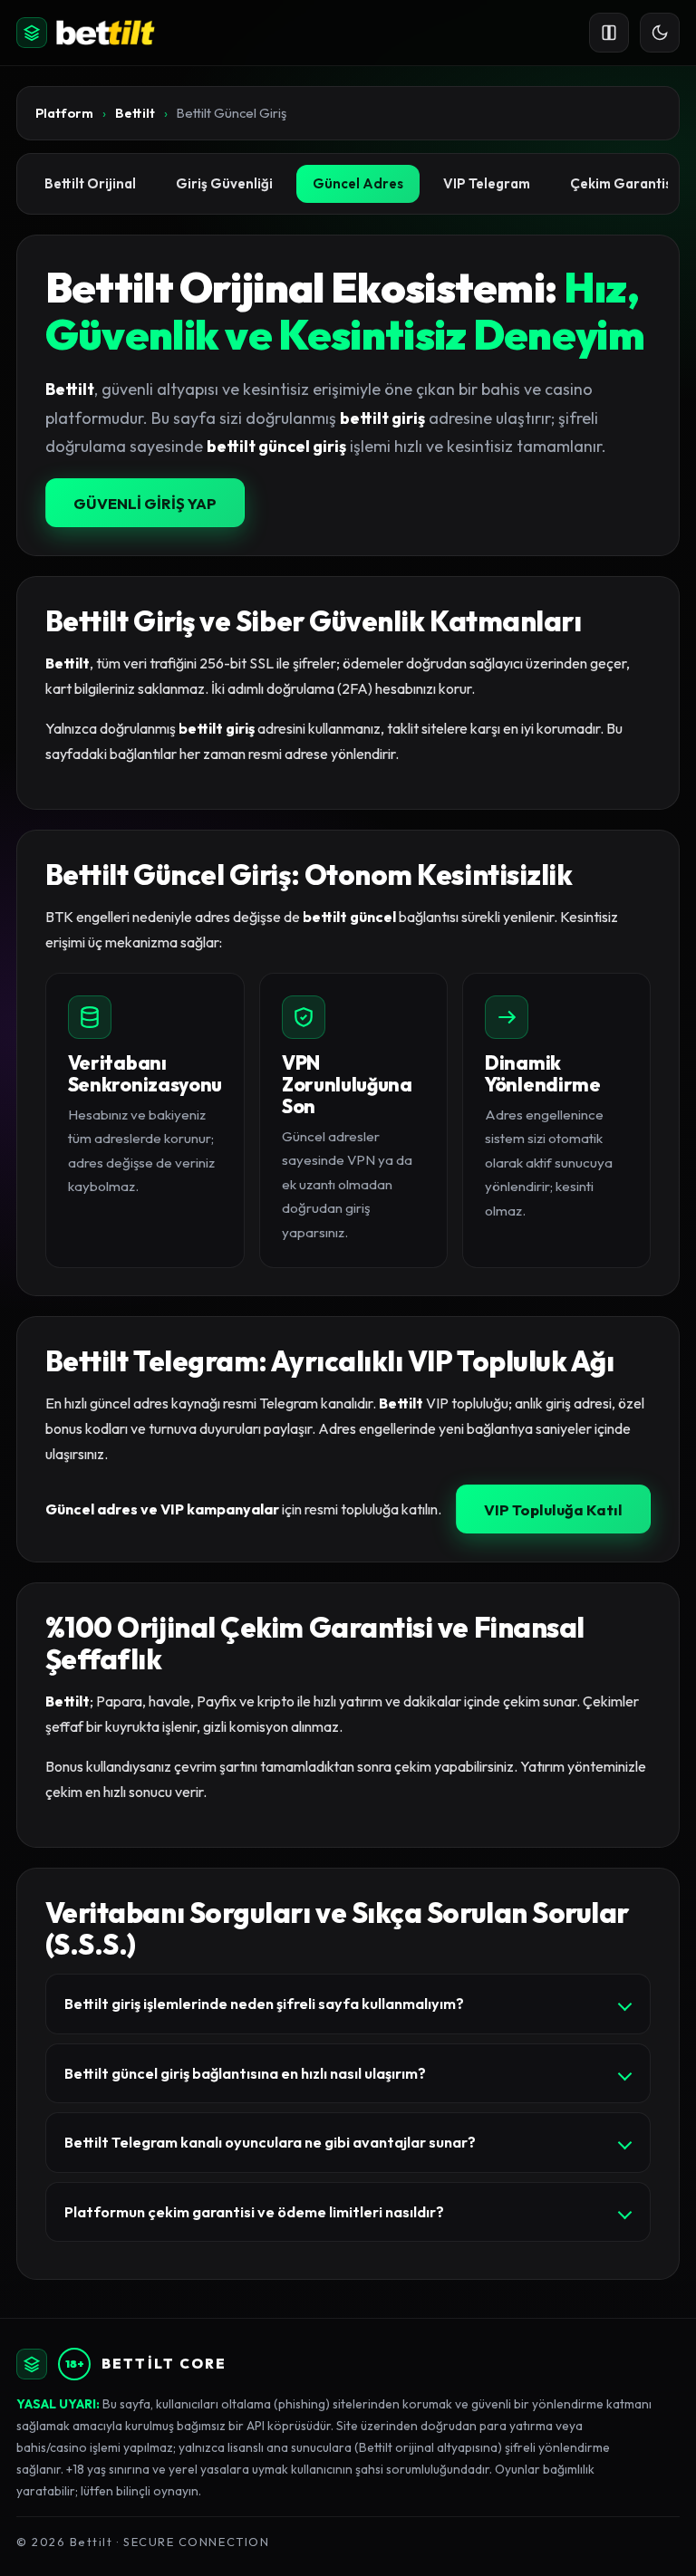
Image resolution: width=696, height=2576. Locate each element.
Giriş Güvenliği (224, 183)
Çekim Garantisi (623, 183)
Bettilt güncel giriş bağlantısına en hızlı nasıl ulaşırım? (245, 2073)
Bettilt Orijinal (90, 183)
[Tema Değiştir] (660, 33)
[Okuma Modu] (609, 33)
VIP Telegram (487, 183)
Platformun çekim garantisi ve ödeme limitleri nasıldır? (254, 2212)
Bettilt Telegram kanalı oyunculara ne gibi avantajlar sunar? (270, 2142)
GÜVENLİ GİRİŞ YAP (145, 503)
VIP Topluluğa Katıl (553, 1509)
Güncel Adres (358, 183)
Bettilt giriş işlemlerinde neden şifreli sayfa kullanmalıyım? (264, 2004)
